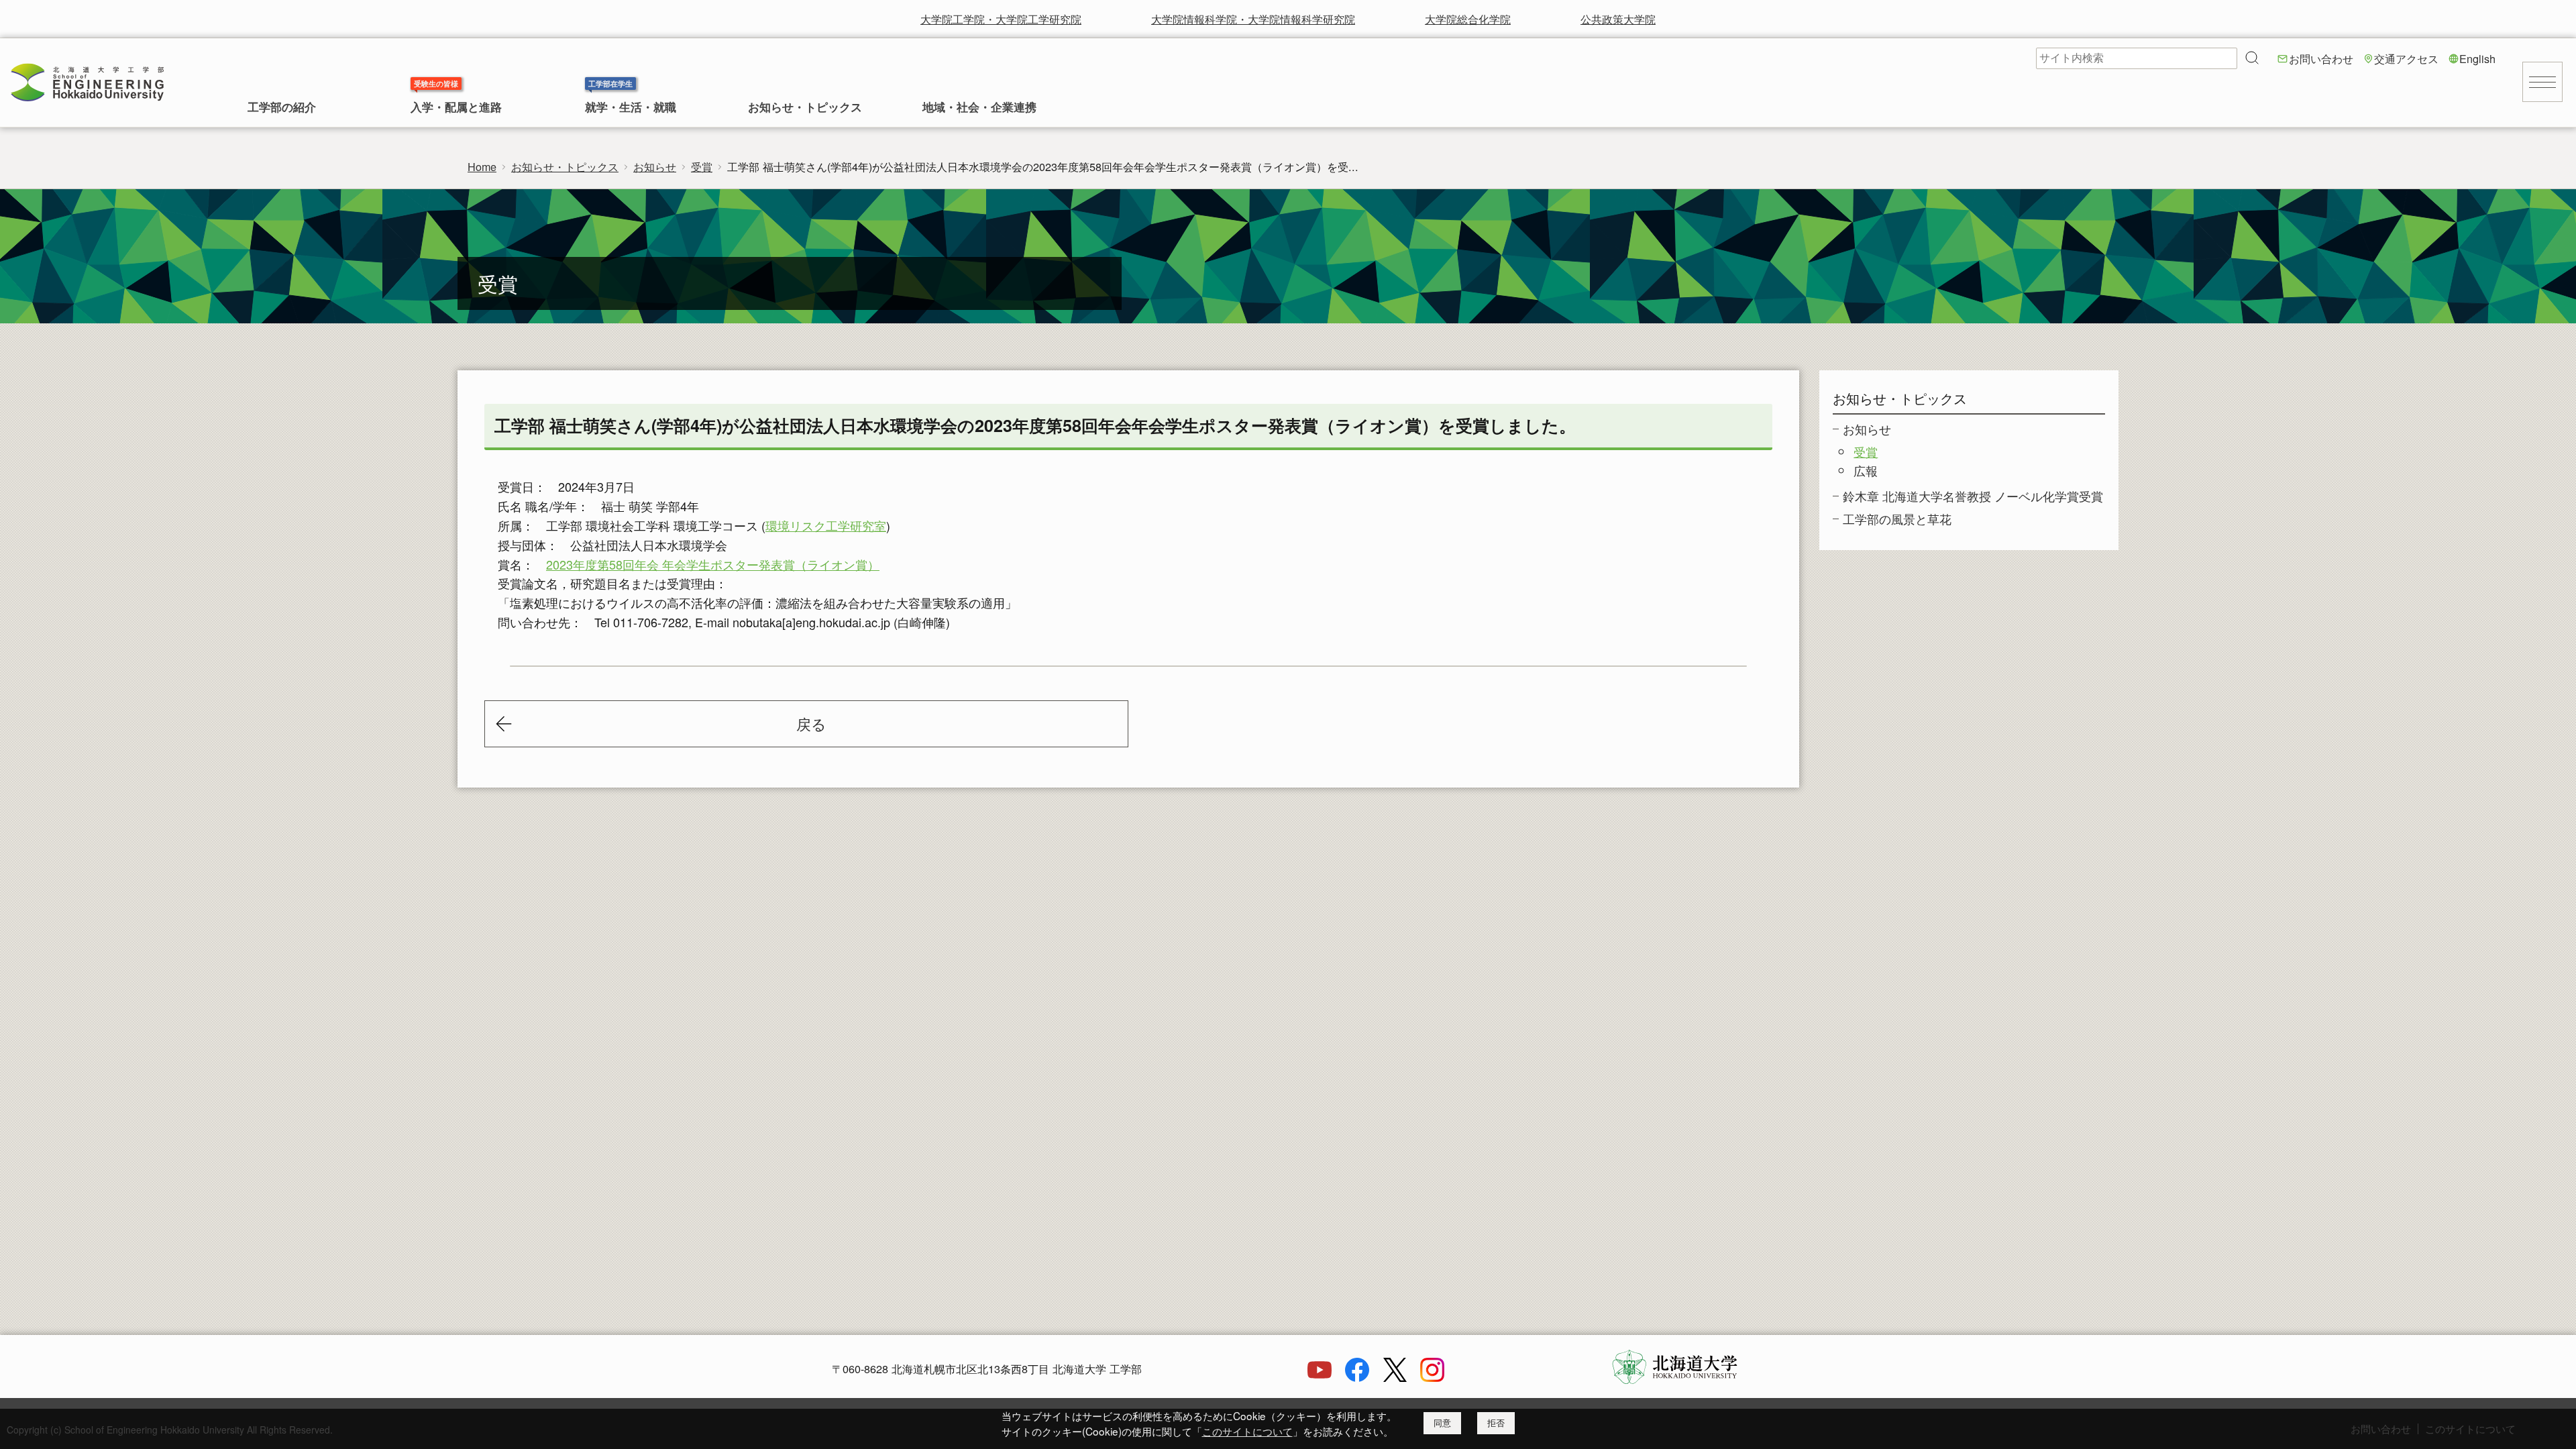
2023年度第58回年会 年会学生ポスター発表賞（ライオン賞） (713, 564)
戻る (811, 723)
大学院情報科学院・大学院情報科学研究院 (1253, 19)
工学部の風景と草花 (1897, 519)
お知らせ (655, 166)
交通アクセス (2406, 58)
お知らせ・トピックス (805, 108)
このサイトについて (1247, 1431)
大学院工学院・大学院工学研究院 (1001, 19)
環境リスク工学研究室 (826, 525)
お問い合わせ (2321, 58)
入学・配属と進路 (456, 108)
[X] (1395, 1377)
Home (482, 166)
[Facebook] (1357, 1377)
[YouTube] (1320, 1377)
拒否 (1496, 1423)
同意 (1442, 1423)
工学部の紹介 (282, 108)
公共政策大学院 (1618, 19)
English (2477, 58)
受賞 (702, 166)
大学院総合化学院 (1468, 19)
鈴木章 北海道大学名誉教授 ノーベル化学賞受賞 (1973, 496)
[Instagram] (1432, 1377)
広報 (1866, 470)
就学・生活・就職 (631, 108)
